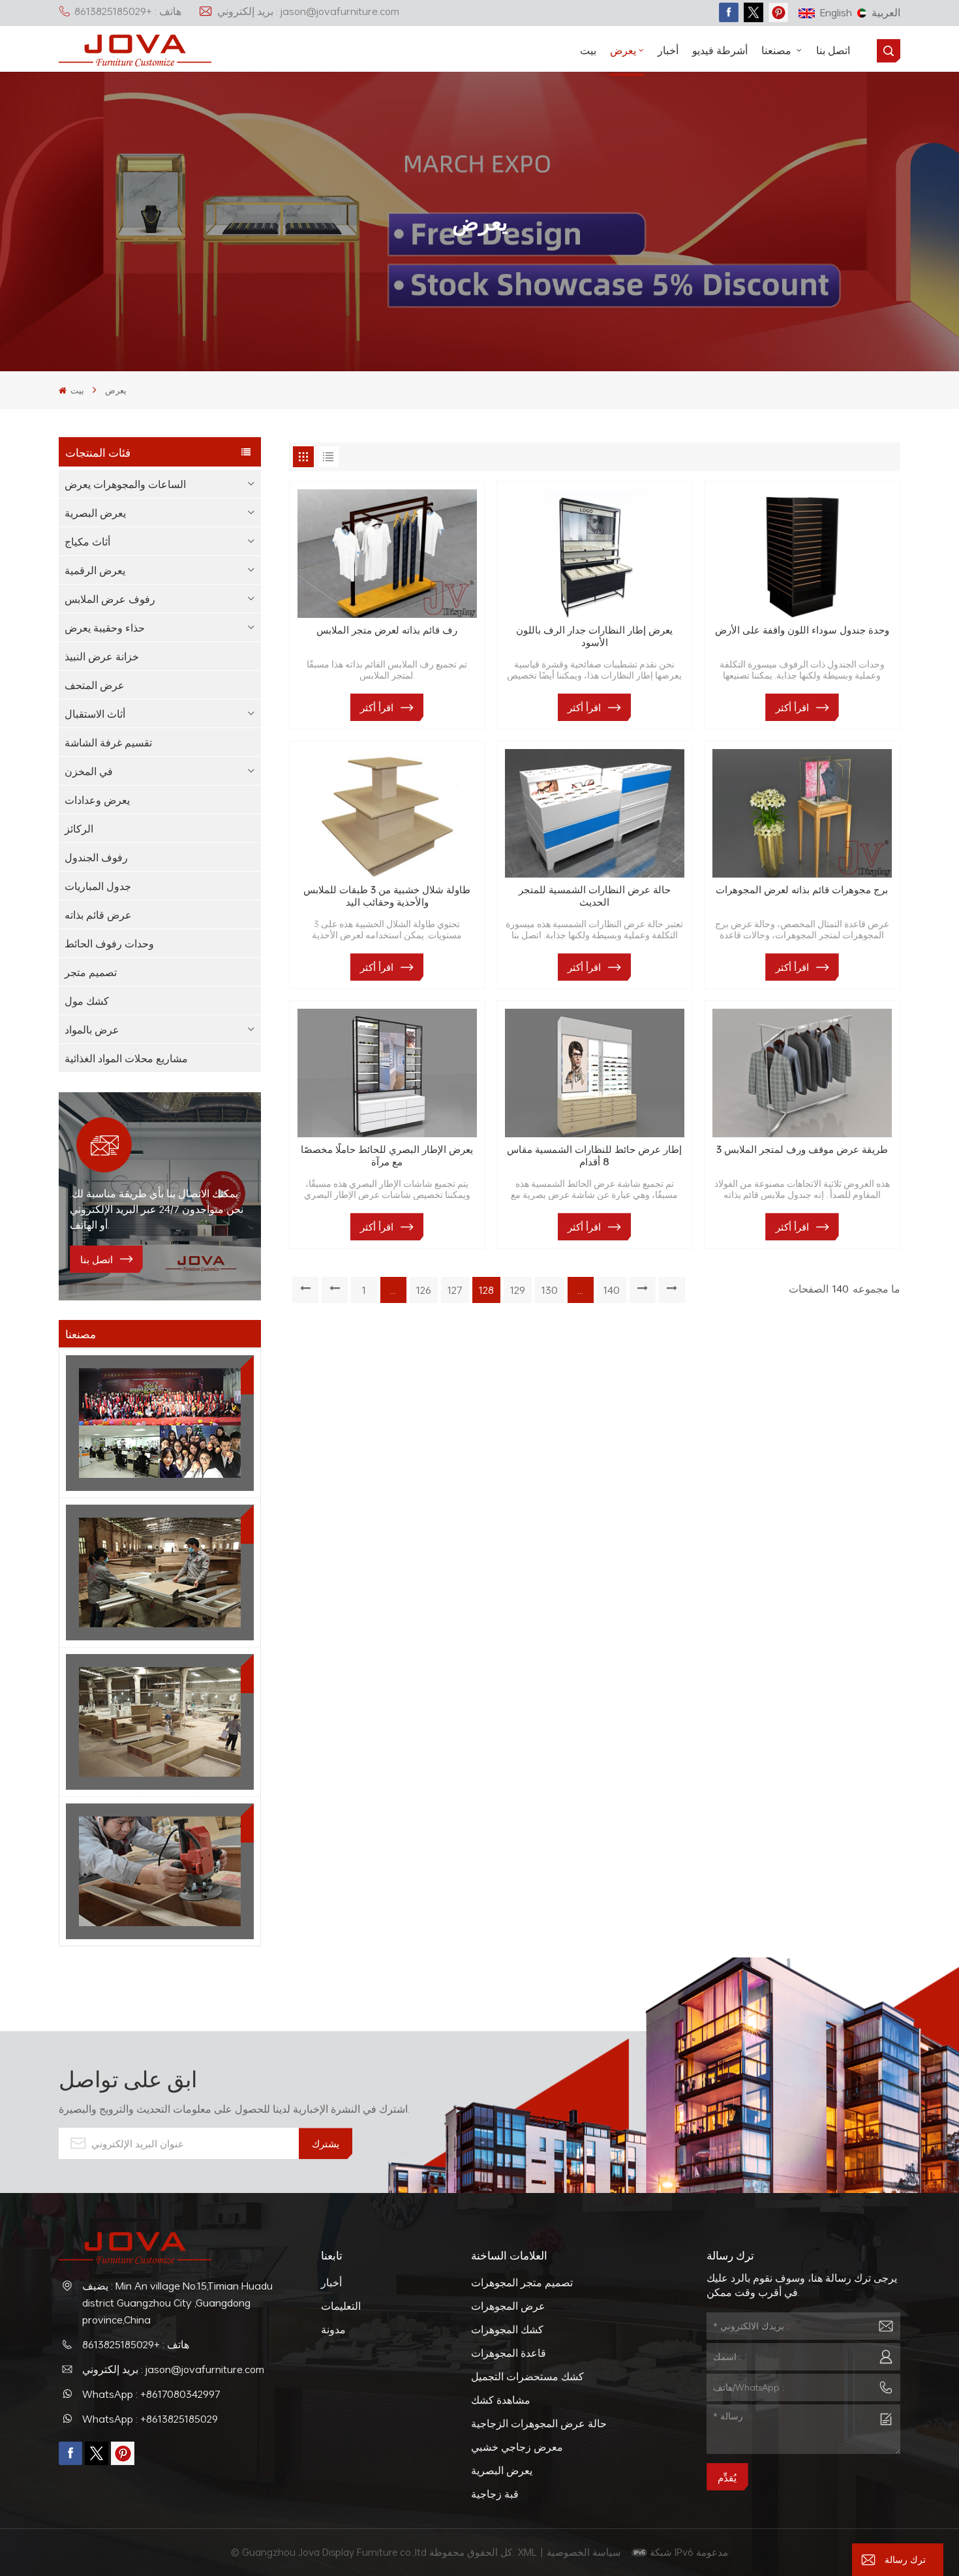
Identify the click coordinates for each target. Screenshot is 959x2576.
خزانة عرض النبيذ (102, 656)
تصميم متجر (91, 972)
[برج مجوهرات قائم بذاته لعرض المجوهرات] (802, 813)
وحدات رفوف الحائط (109, 943)
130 (550, 1290)
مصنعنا (778, 50)
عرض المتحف (95, 685)
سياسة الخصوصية (585, 2552)
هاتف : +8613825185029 (128, 11)
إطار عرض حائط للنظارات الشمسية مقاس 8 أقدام (594, 1156)
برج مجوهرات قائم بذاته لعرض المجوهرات (802, 890)
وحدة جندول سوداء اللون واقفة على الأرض (802, 630)
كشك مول (87, 1001)
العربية (886, 12)
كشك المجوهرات (507, 2329)
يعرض (623, 50)
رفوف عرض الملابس (110, 599)
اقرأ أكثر (377, 707)
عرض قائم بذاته (98, 915)
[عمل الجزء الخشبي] (160, 1871)
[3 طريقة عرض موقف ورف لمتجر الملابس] (802, 1073)
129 (518, 1290)
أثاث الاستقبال (95, 714)
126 (424, 1290)
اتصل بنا (833, 50)
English (836, 12)
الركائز (79, 829)
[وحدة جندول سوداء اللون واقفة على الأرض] (802, 554)
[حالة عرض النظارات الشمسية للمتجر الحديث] (595, 813)
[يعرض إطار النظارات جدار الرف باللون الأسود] (595, 554)
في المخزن (89, 771)
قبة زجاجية (495, 2494)
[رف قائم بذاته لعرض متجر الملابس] (387, 554)
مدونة (333, 2329)
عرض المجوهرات (508, 2306)
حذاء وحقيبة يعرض (105, 628)
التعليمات (341, 2306)
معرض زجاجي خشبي (517, 2447)
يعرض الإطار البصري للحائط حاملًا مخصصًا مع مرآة (387, 1156)
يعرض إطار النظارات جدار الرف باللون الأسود (594, 636)
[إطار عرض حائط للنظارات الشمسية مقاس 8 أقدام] (595, 1073)
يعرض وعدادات (97, 800)
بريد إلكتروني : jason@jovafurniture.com (308, 11)
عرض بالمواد (92, 1030)
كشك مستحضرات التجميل (527, 2376)
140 (612, 1290)
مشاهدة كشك (501, 2400)
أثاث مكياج (87, 542)
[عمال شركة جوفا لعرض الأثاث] (160, 1423)
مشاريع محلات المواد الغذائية (126, 1058)
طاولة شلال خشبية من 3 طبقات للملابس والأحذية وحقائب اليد (387, 896)
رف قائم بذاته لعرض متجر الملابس (387, 630)
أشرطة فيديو (720, 50)
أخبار (668, 50)
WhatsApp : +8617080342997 (151, 2394)
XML (527, 2552)
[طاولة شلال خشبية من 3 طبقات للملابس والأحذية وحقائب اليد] (387, 813)
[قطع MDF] (160, 1572)
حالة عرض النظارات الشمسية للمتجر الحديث (595, 896)
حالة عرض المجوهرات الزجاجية (539, 2423)
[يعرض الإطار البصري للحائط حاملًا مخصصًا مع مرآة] (387, 1073)
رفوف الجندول (96, 857)
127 (455, 1290)
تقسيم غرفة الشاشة (108, 743)
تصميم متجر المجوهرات (522, 2282)
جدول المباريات (98, 886)
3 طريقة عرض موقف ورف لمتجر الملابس (802, 1150)
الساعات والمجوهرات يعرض (125, 484)
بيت (588, 50)
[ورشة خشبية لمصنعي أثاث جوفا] (160, 1722)
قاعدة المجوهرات (509, 2353)
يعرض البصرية (95, 513)
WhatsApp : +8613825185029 (150, 2419)
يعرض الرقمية (95, 570)
